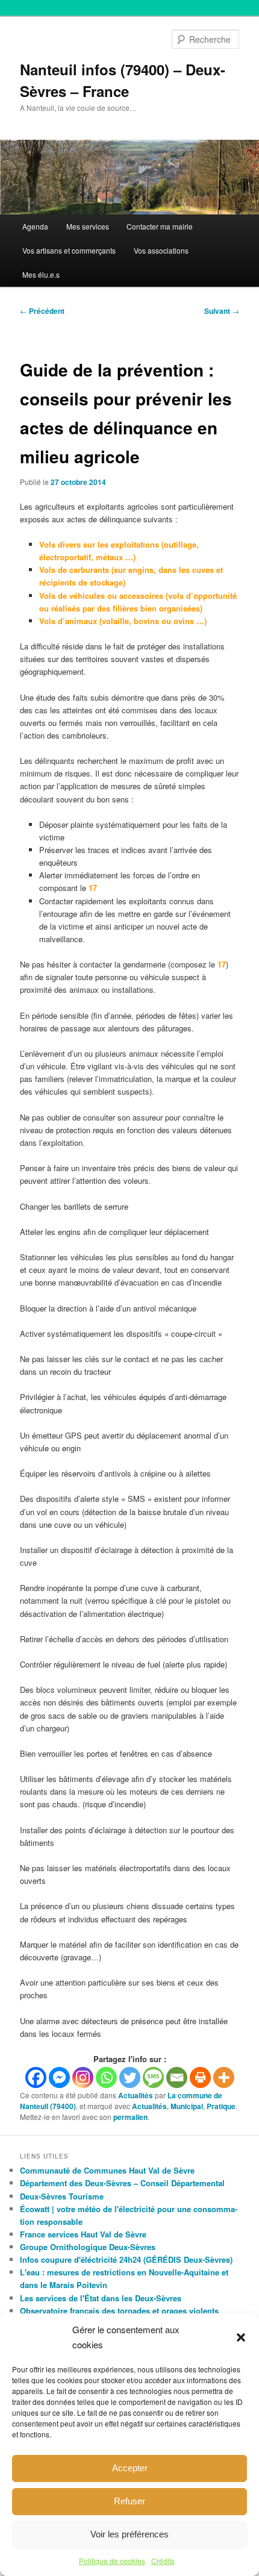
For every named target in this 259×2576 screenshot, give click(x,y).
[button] (241, 2337)
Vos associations (161, 250)
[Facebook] (36, 2077)
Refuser (129, 2501)
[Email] (177, 2077)
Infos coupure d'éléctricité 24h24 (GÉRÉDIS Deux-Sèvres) (126, 2259)
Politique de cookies (112, 2561)
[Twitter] (130, 2077)
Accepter (130, 2468)
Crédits (163, 2561)
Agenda (35, 226)
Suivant (222, 311)
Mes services (88, 226)
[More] (224, 2077)
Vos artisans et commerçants (69, 250)
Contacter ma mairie (160, 226)
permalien (130, 2117)
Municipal (187, 2106)
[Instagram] (83, 2077)
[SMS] (153, 2077)
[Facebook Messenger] (59, 2077)
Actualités (136, 2095)
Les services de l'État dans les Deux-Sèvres (101, 2298)
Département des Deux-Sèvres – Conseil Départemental (122, 2183)
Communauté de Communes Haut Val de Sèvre (107, 2170)
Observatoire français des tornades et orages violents (119, 2311)
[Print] (200, 2077)
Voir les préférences (129, 2534)
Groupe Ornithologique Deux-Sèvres (88, 2247)
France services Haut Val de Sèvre (83, 2234)
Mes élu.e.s (41, 274)
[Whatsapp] (106, 2077)
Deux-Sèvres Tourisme (62, 2196)
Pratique (221, 2106)
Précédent (42, 311)
